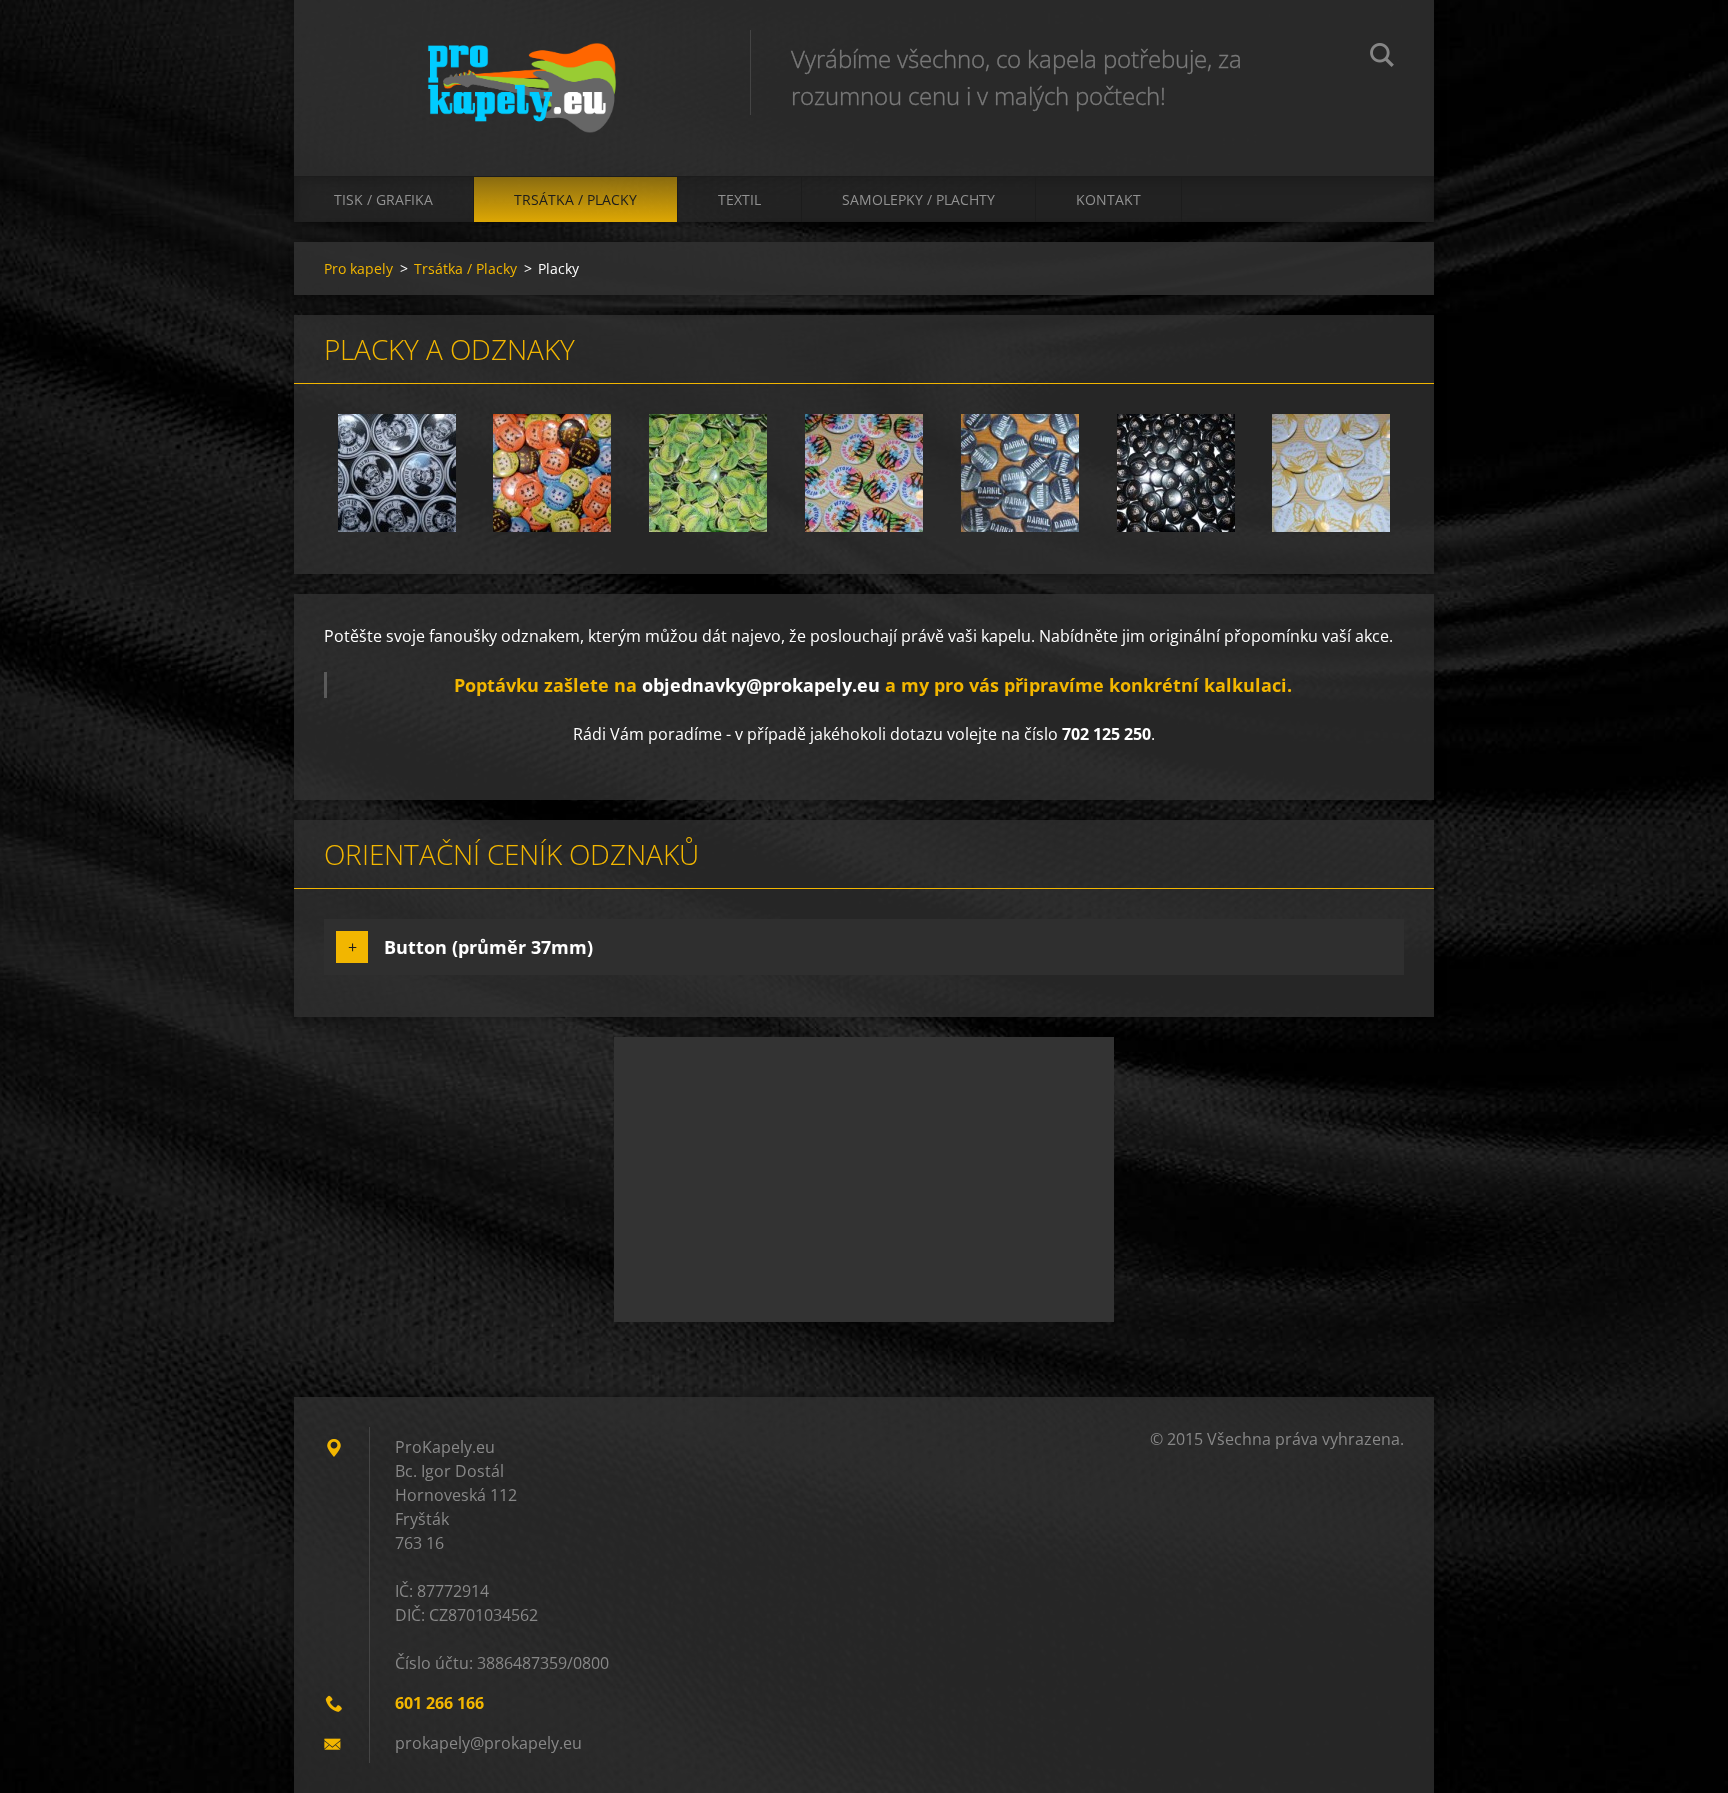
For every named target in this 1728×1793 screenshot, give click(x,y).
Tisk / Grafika (383, 199)
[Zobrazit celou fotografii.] (397, 473)
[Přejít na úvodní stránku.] (522, 68)
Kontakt (1108, 199)
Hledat (1382, 58)
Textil (739, 199)
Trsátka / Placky (575, 199)
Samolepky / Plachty (918, 199)
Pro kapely (358, 268)
